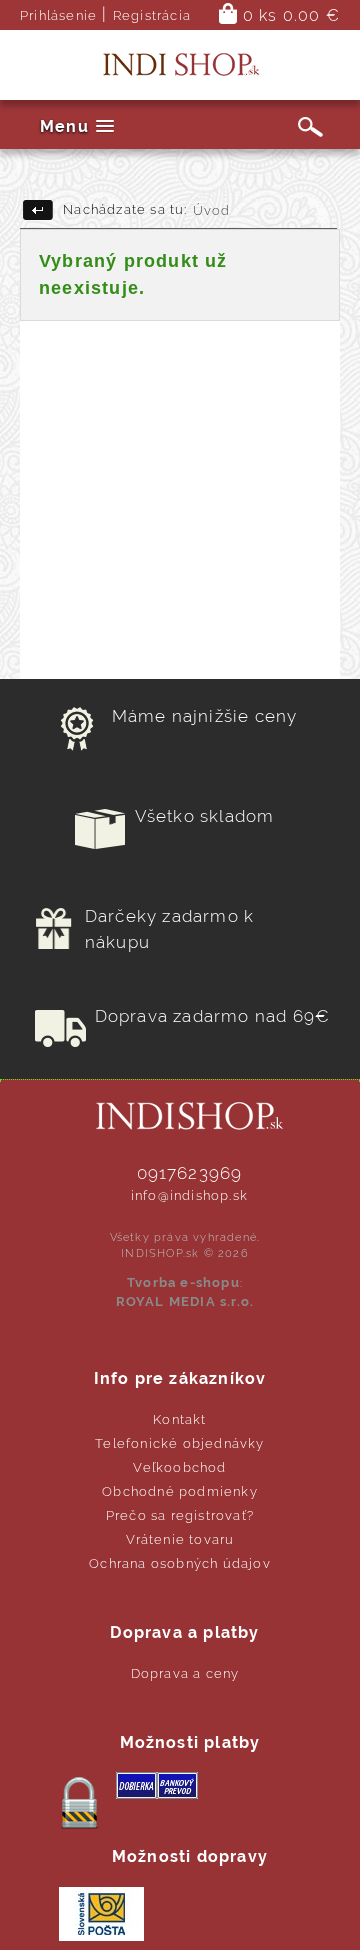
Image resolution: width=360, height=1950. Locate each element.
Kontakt (179, 1419)
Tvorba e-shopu (183, 1282)
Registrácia (152, 15)
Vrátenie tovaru (180, 1539)
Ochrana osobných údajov (180, 1563)
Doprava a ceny (185, 1673)
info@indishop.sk (189, 1195)
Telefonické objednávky (179, 1443)
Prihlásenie (58, 15)
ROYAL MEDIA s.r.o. (185, 1301)
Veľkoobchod (179, 1467)
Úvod (212, 210)
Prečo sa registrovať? (180, 1515)
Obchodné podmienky (180, 1491)
